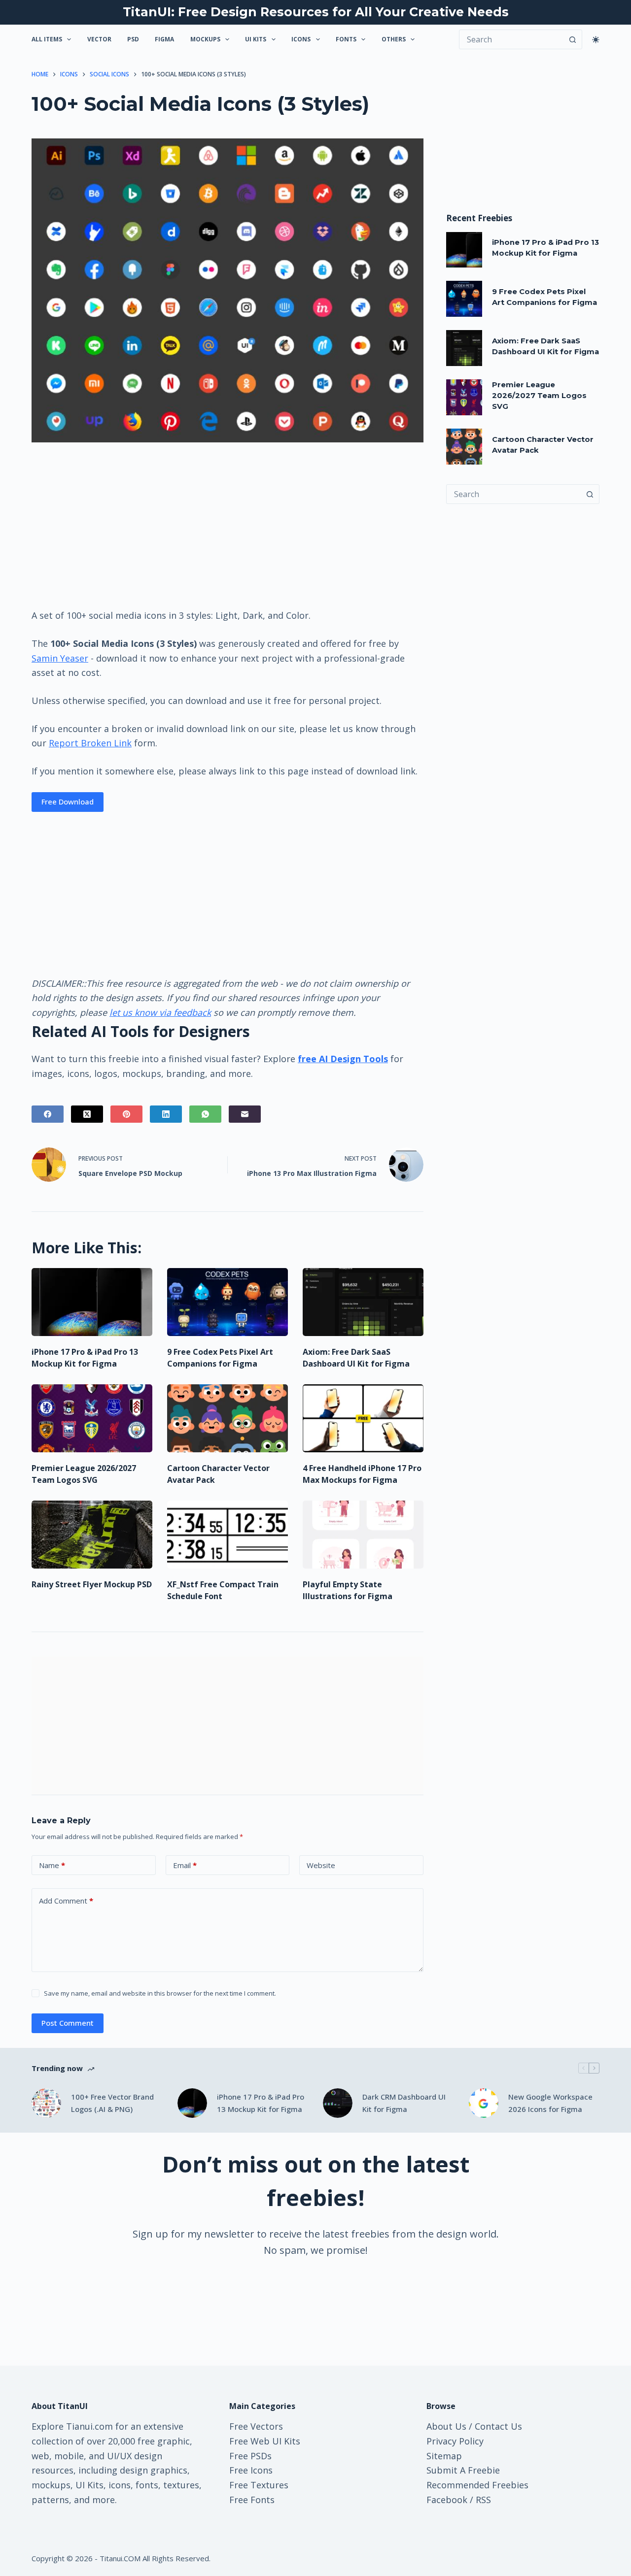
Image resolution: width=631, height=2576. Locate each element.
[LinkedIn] (166, 1114)
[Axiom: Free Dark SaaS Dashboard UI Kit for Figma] (363, 1302)
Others (394, 39)
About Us (446, 2426)
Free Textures (259, 2485)
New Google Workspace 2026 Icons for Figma (550, 2103)
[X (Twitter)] (87, 1114)
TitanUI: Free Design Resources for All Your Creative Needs (316, 12)
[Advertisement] (227, 525)
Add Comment (66, 1901)
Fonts (346, 39)
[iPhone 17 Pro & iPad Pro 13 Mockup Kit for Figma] (92, 1302)
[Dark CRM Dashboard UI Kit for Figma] (338, 2103)
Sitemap (444, 2456)
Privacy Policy (455, 2441)
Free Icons (251, 2470)
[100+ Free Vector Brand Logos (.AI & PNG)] (46, 2103)
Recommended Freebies (477, 2485)
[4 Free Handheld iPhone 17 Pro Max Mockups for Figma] (363, 1418)
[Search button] (572, 39)
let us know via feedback (160, 1012)
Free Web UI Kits (265, 2441)
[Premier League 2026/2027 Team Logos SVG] (92, 1418)
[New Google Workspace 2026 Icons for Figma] (484, 2103)
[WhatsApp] (205, 1114)
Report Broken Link (90, 743)
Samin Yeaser (60, 658)
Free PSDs (250, 2456)
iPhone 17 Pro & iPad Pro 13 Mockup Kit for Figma (261, 2103)
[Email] (245, 1114)
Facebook (447, 2500)
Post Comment (68, 2023)
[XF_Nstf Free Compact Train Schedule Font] (228, 1535)
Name (52, 1865)
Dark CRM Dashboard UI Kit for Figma (404, 2103)
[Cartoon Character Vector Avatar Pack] (228, 1418)
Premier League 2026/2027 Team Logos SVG (539, 396)
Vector (99, 39)
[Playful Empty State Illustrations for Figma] (363, 1535)
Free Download (68, 802)
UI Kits (256, 39)
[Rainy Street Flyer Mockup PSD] (92, 1535)
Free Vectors (256, 2426)
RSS (483, 2500)
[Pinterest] (126, 1114)
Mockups (205, 39)
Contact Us (498, 2426)
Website (321, 1865)
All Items (47, 39)
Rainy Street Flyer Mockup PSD (92, 1584)
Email (185, 1865)
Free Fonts (252, 2500)
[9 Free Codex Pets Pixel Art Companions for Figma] (228, 1302)
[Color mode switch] (596, 40)
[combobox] (513, 494)
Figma (164, 39)
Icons (301, 39)
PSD (133, 39)
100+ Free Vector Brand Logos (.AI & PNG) (112, 2103)
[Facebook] (48, 1114)
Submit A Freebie (463, 2470)
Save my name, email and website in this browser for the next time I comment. (160, 1993)
